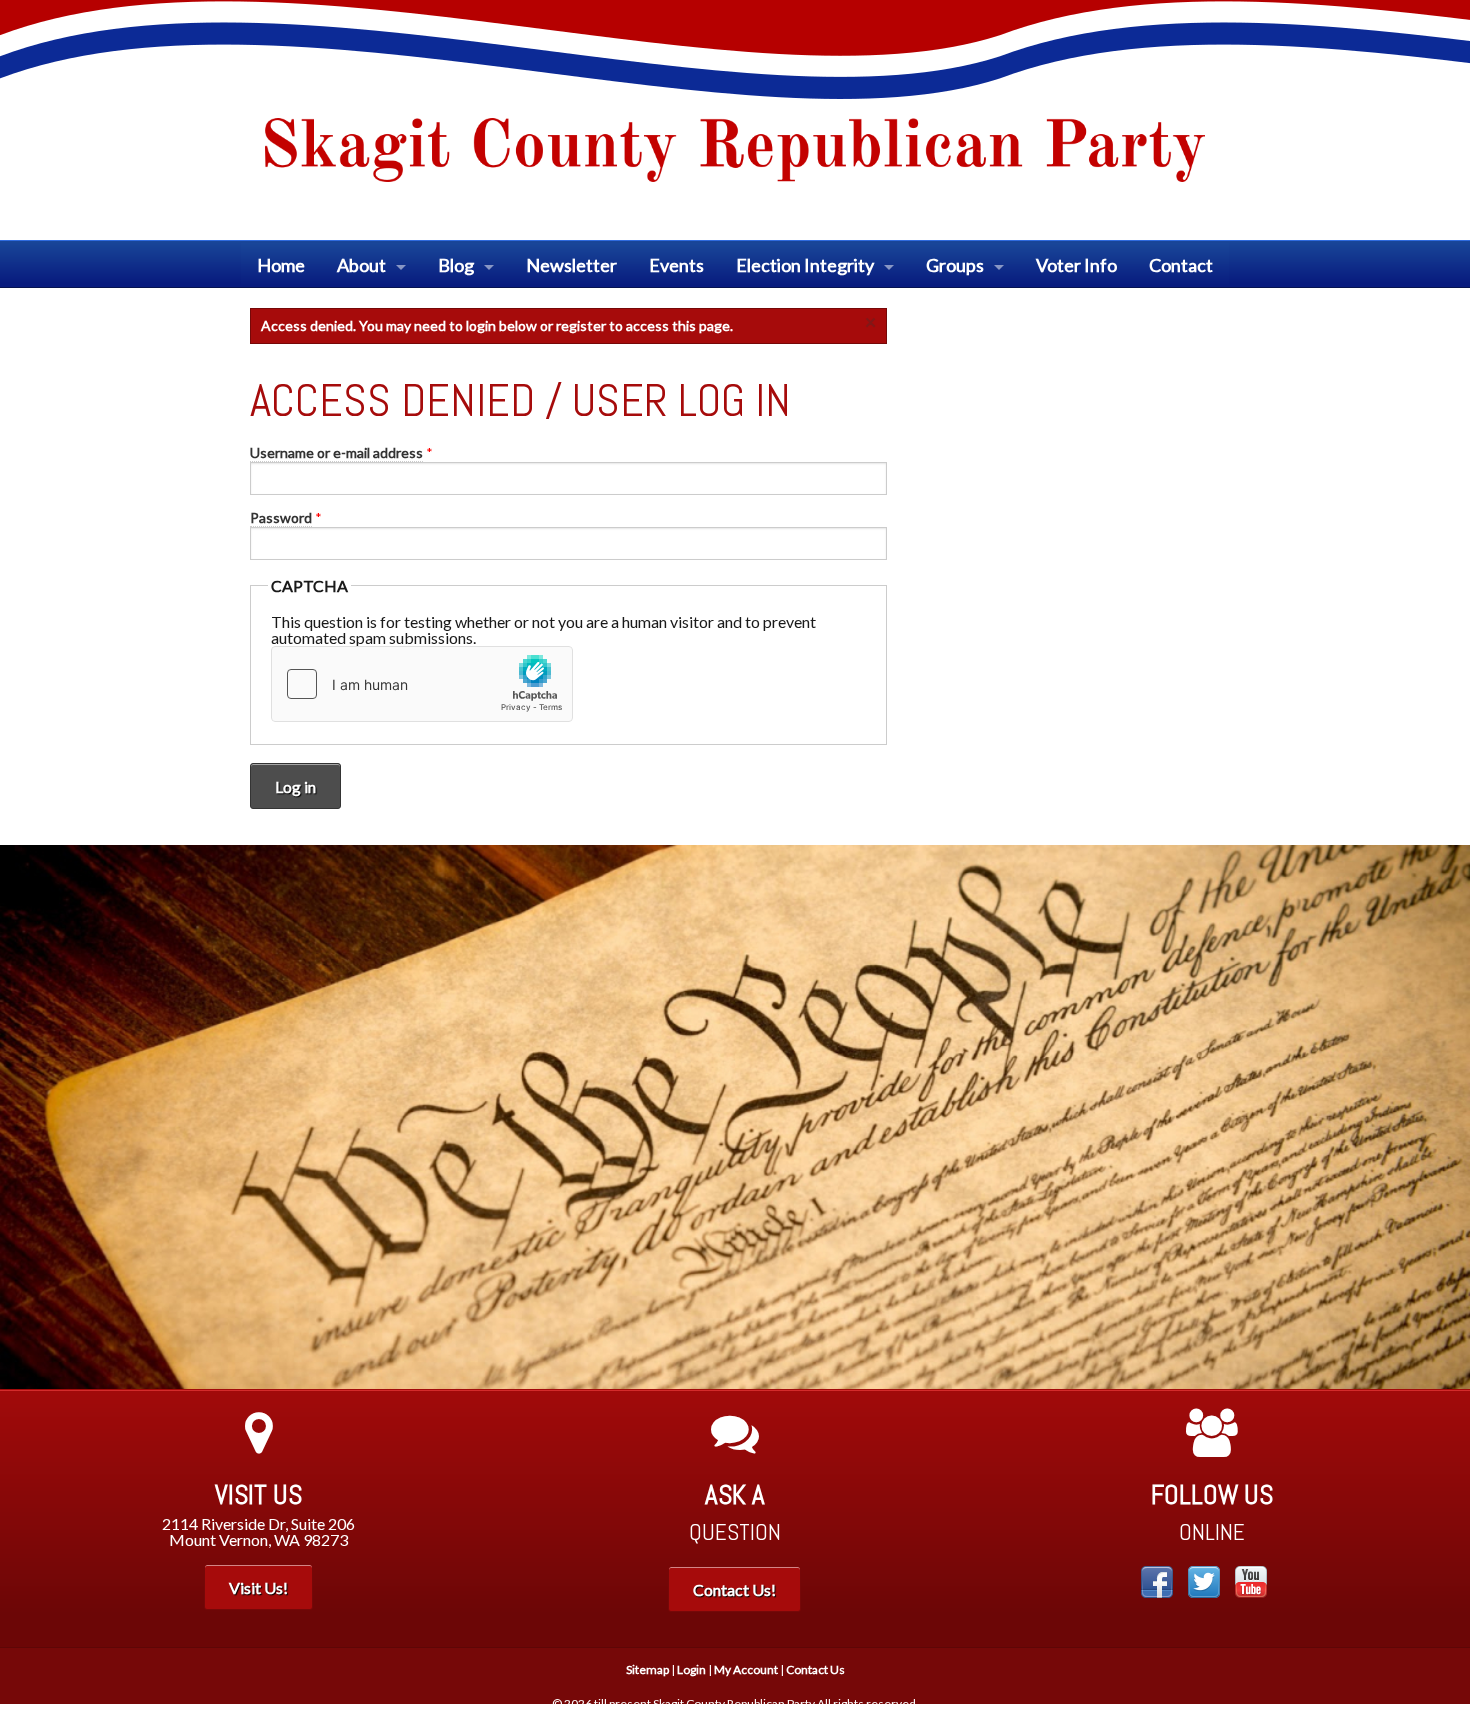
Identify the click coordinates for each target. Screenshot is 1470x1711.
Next (1440, 1117)
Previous (30, 1117)
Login (691, 1669)
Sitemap (647, 1669)
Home (281, 265)
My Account (746, 1669)
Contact (1181, 265)
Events (676, 265)
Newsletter (571, 265)
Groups (955, 265)
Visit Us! (258, 1587)
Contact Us (815, 1669)
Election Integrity (805, 265)
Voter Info (1076, 265)
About (361, 265)
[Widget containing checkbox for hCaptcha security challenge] (422, 684)
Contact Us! (734, 1589)
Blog (456, 265)
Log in (295, 786)
